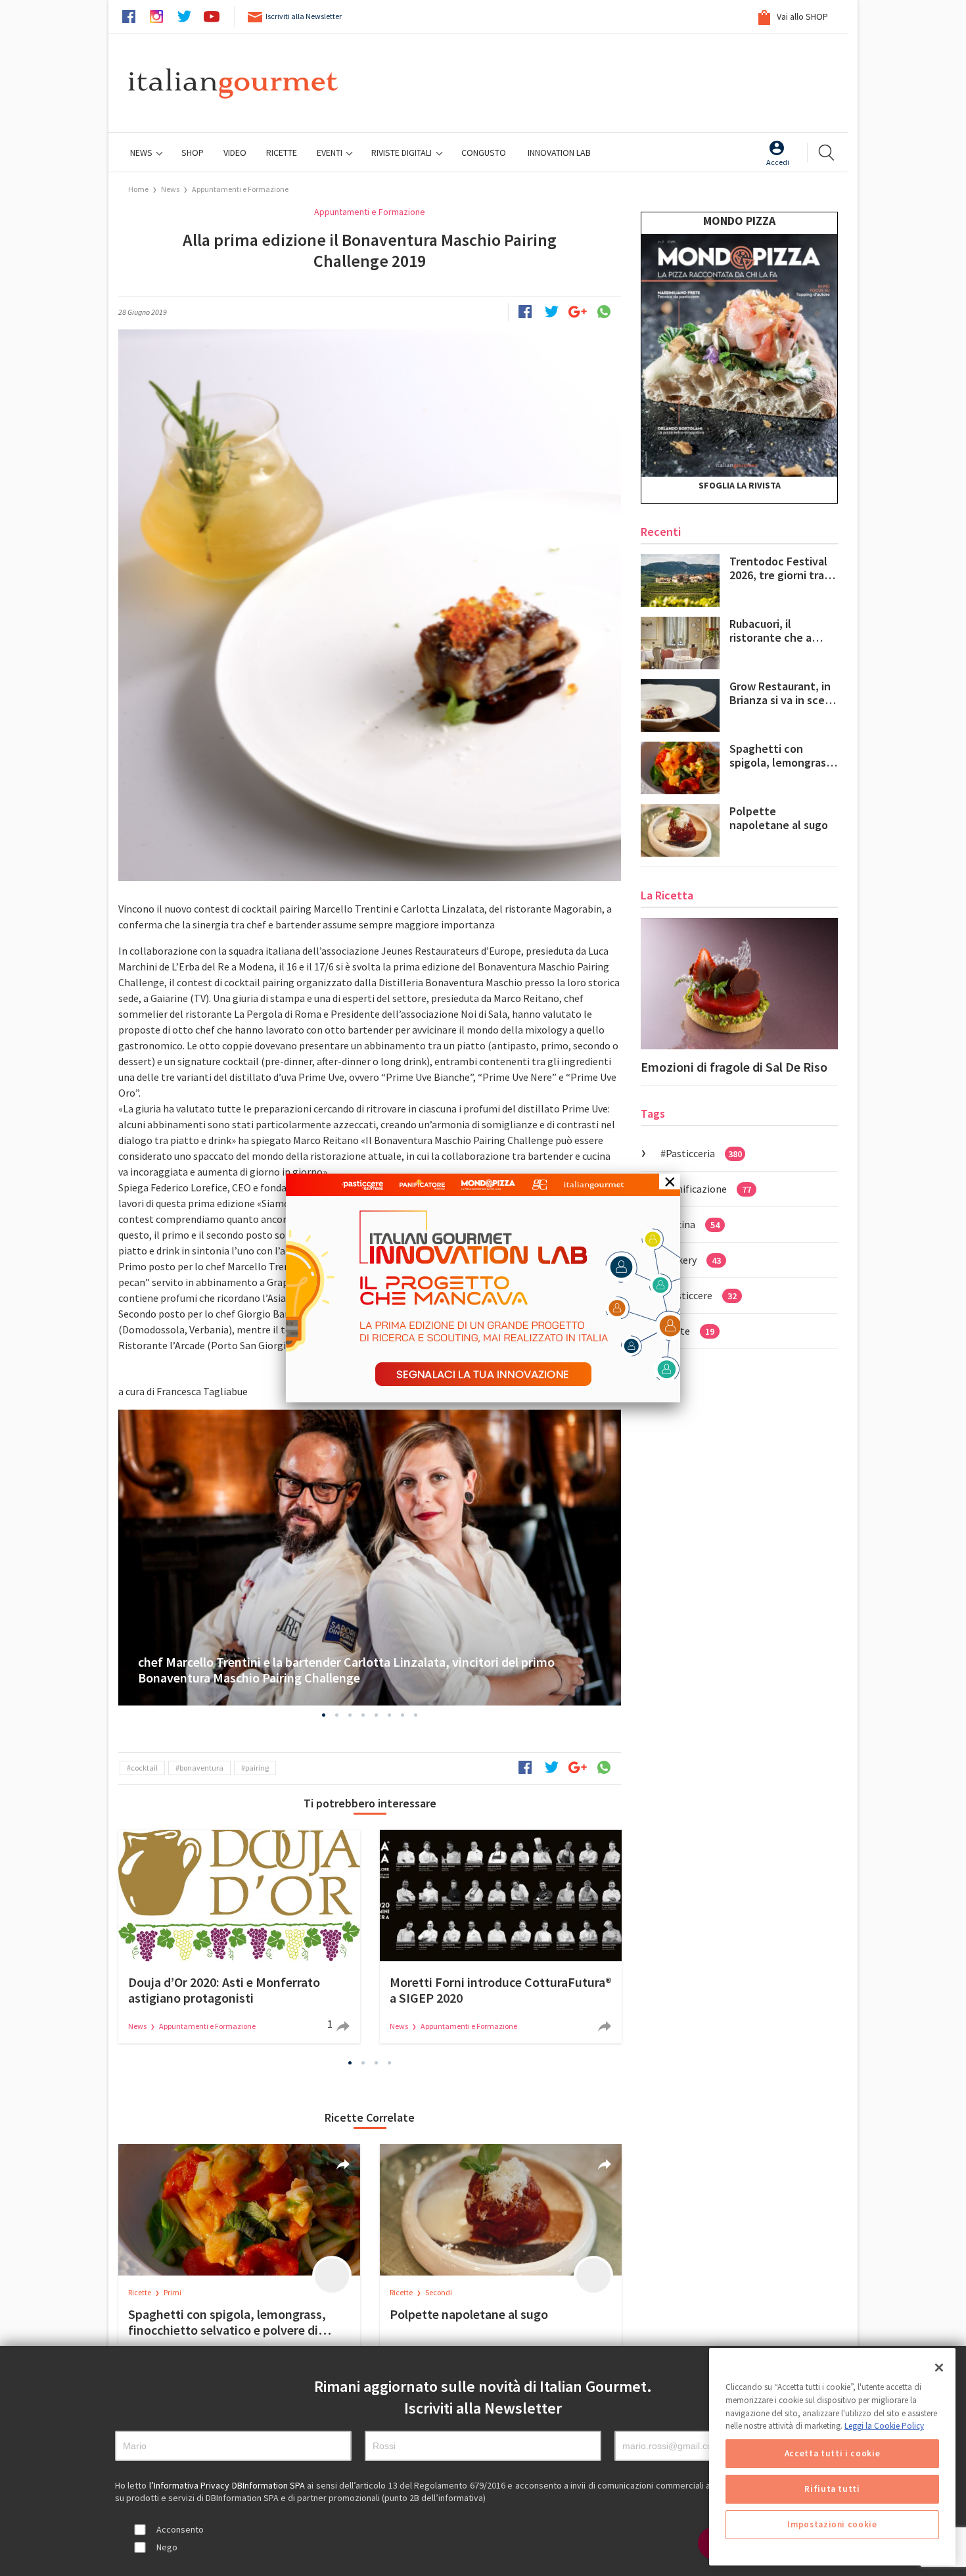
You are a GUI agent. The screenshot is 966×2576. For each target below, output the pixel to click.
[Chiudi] (939, 2368)
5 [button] (377, 1715)
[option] (370, 1558)
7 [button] (403, 1715)
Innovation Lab (559, 153)
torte (690, 1331)
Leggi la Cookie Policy (884, 2426)
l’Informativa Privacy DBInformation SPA (228, 2485)
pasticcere (701, 1295)
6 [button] (390, 1715)
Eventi (331, 153)
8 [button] (416, 1715)
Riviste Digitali (402, 153)
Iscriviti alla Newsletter (304, 16)
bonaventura (201, 1768)
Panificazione (708, 1189)
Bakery (693, 1260)
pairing (257, 1768)
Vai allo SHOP (801, 16)
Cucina (693, 1224)
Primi (172, 2292)
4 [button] (363, 1715)
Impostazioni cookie (832, 2524)
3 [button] (350, 1715)
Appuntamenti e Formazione (240, 189)
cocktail (144, 1768)
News (142, 153)
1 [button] (324, 1715)
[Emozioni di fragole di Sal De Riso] (739, 984)
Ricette (140, 2292)
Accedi (778, 162)
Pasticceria (704, 1153)
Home (138, 189)
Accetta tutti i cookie (832, 2453)
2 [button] (337, 1715)
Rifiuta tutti (832, 2489)
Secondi (439, 2292)
